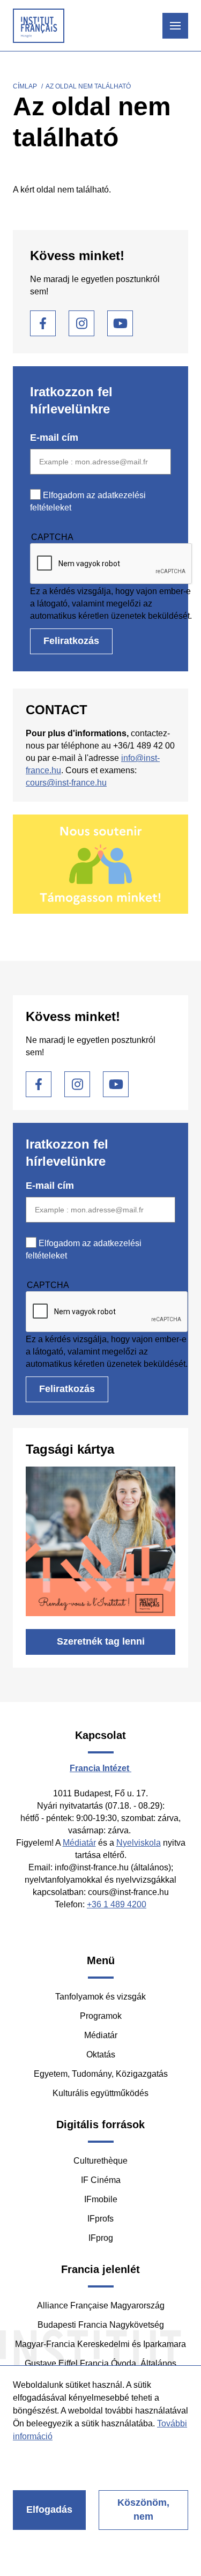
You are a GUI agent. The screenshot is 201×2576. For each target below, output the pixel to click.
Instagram (81, 323)
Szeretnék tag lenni (101, 1641)
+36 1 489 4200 (117, 1904)
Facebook (43, 323)
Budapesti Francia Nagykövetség (101, 2325)
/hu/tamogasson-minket (100, 864)
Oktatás (101, 2055)
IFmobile (101, 2199)
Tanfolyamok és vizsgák (100, 1997)
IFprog (101, 2238)
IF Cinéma (101, 2180)
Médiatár (79, 1843)
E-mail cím (54, 438)
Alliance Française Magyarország (101, 2305)
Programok (101, 2016)
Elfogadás (49, 2510)
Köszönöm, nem (143, 2510)
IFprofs (100, 2219)
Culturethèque (100, 2161)
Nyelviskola (139, 1843)
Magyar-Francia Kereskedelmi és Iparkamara (100, 2344)
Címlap (25, 86)
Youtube (120, 323)
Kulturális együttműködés (100, 2093)
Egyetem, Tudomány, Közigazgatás (101, 2074)
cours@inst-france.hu (66, 783)
